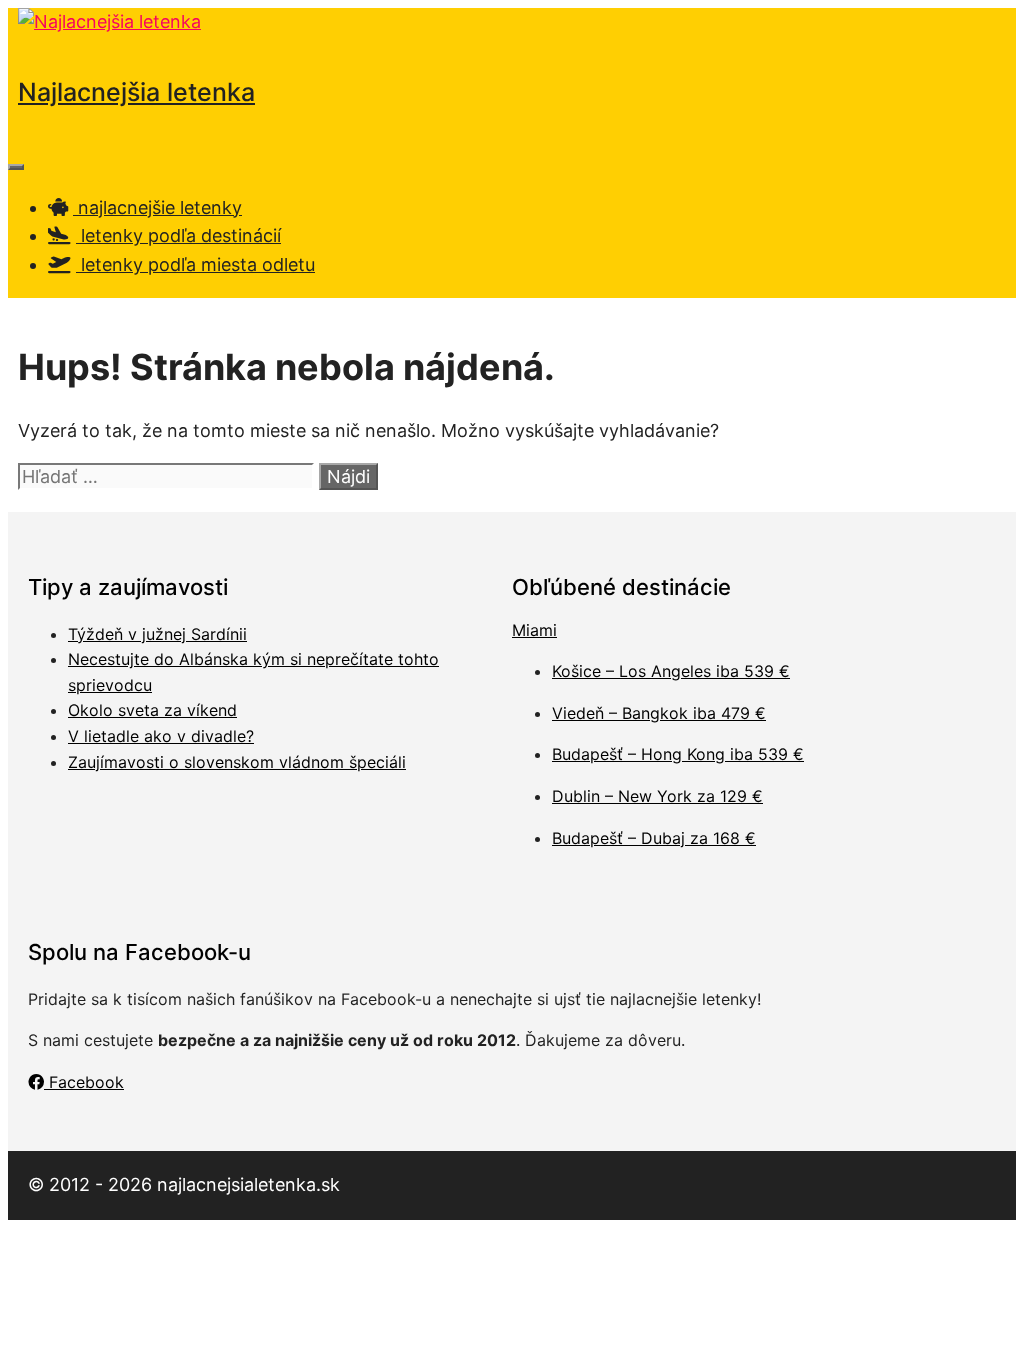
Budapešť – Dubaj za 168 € (654, 838)
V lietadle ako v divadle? (161, 736)
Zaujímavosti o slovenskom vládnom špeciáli (237, 762)
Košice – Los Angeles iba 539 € (671, 671)
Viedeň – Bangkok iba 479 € (659, 713)
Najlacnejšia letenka (136, 92)
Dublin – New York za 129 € (657, 796)
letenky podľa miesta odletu (195, 264)
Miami (534, 630)
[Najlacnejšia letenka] (109, 21)
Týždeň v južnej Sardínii (157, 634)
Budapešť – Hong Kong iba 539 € (678, 754)
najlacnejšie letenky (157, 207)
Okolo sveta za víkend (152, 710)
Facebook (84, 1082)
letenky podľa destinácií (178, 235)
